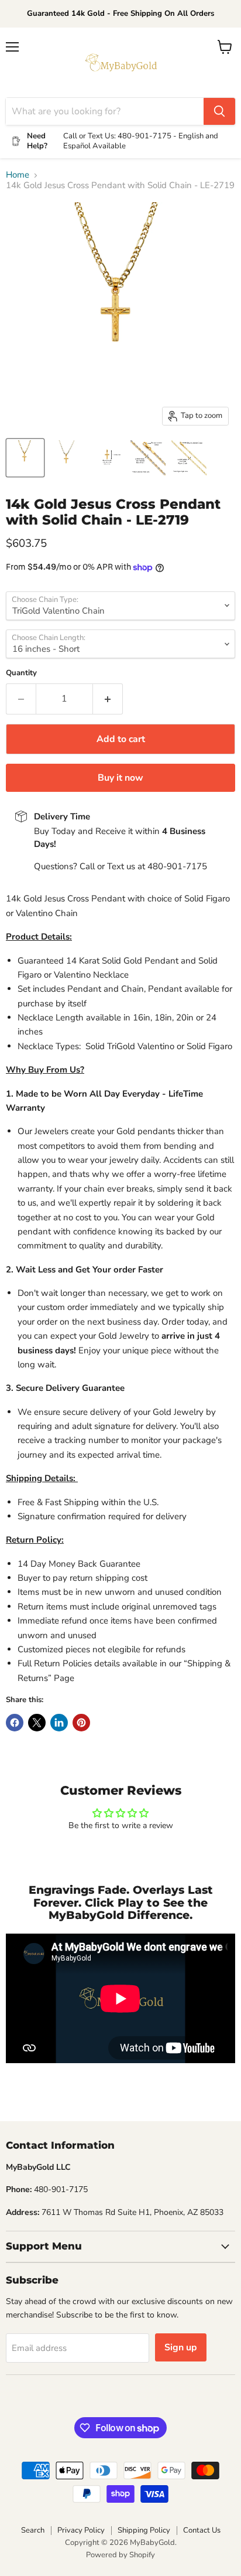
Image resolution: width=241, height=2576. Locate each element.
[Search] (219, 111)
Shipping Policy (144, 2530)
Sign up (181, 2347)
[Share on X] (37, 1723)
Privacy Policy (81, 2530)
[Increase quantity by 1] (108, 699)
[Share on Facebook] (15, 1723)
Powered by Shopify (120, 2555)
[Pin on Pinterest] (81, 1723)
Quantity (21, 673)
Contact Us (202, 2530)
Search (33, 2530)
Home (18, 175)
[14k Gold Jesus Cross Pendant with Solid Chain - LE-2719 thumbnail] (25, 458)
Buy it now (120, 778)
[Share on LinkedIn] (59, 1723)
